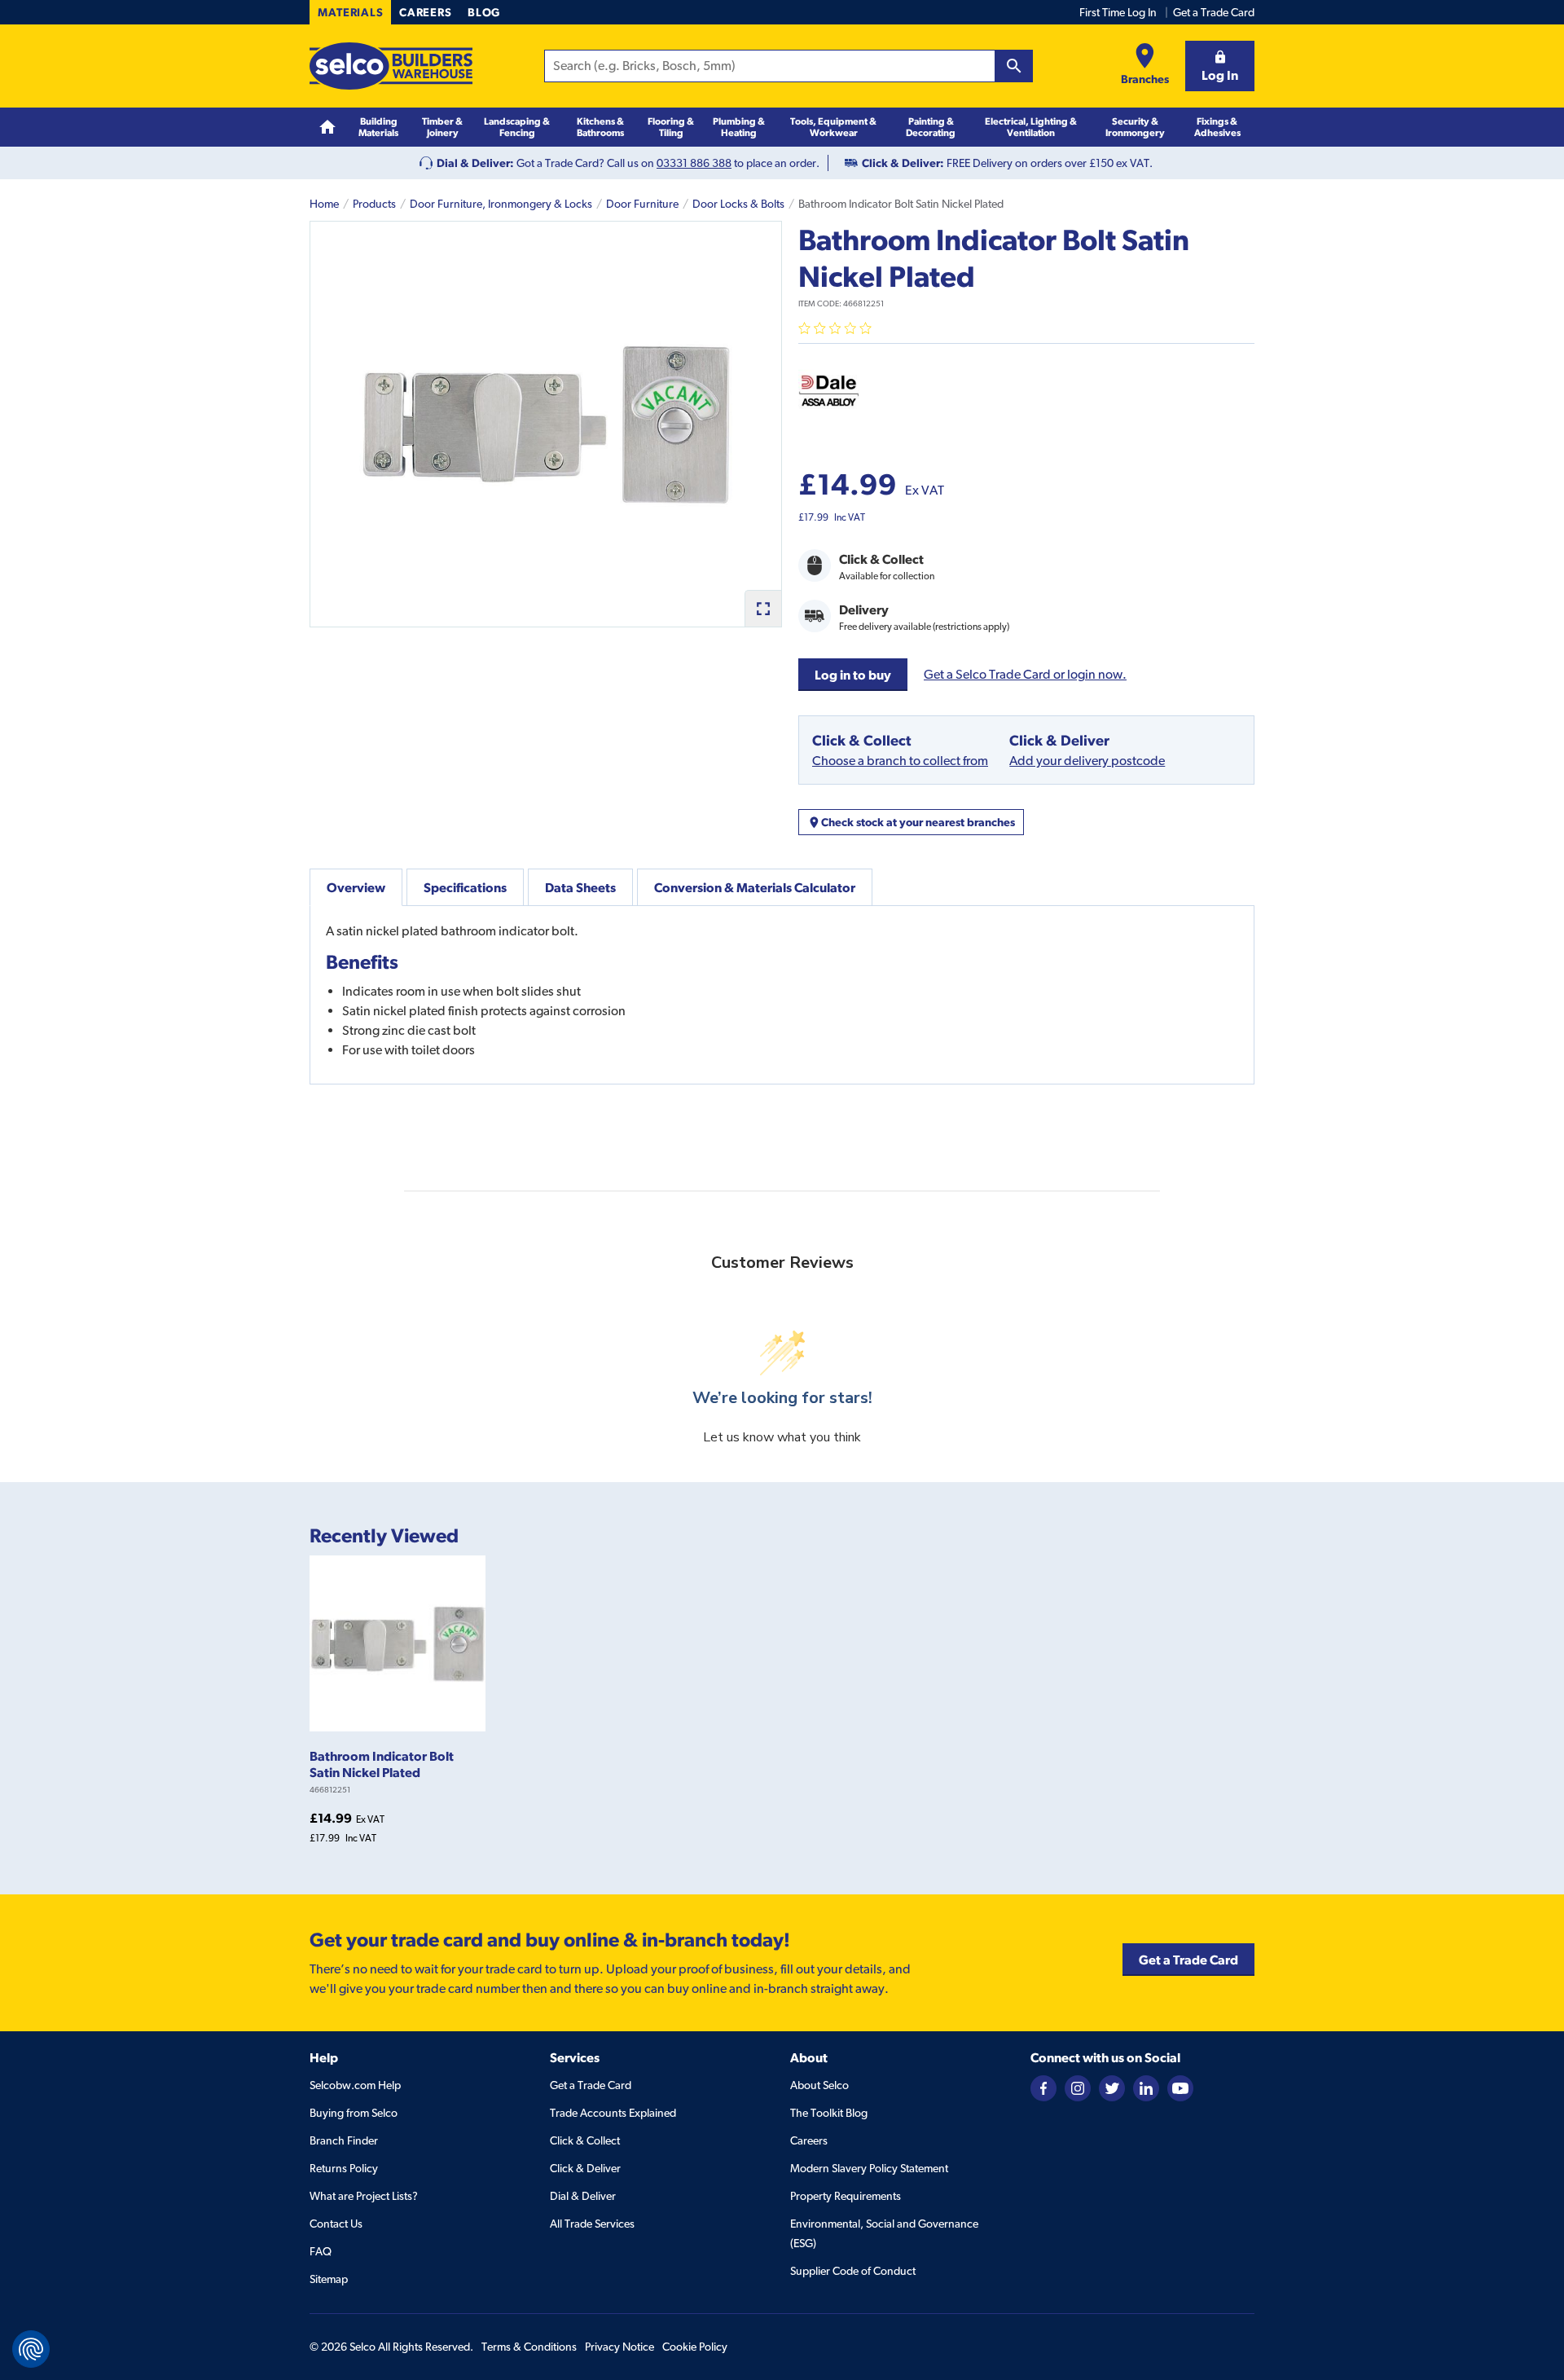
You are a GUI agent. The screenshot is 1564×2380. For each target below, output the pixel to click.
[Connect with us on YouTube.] (1180, 2087)
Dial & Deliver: (475, 163)
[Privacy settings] (31, 2349)
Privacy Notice (619, 2347)
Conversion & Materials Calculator (755, 887)
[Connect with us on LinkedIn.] (1146, 2087)
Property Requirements (846, 2196)
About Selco (819, 2085)
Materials (350, 12)
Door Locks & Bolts (738, 204)
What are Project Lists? (364, 2196)
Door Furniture (642, 204)
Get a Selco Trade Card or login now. (1025, 674)
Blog (484, 12)
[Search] (1014, 66)
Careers (425, 12)
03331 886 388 (694, 163)
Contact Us (336, 2224)
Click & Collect (585, 2140)
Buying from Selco (354, 2113)
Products (374, 204)
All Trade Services (592, 2224)
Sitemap (329, 2279)
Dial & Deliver (583, 2196)
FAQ (321, 2251)
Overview (356, 887)
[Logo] (391, 66)
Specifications (465, 887)
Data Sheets (580, 887)
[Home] (327, 128)
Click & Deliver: (903, 163)
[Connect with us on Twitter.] (1112, 2087)
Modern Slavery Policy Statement (869, 2168)
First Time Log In (1118, 12)
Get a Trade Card (1214, 12)
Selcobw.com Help (355, 2085)
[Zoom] (763, 608)
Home (324, 204)
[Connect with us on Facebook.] (1043, 2087)
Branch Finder (344, 2140)
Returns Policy (344, 2168)
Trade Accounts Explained (613, 2113)
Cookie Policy (695, 2347)
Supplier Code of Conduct (853, 2271)
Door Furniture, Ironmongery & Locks (501, 204)
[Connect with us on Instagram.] (1078, 2087)
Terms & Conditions (529, 2347)
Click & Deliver (585, 2168)
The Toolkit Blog (829, 2113)
